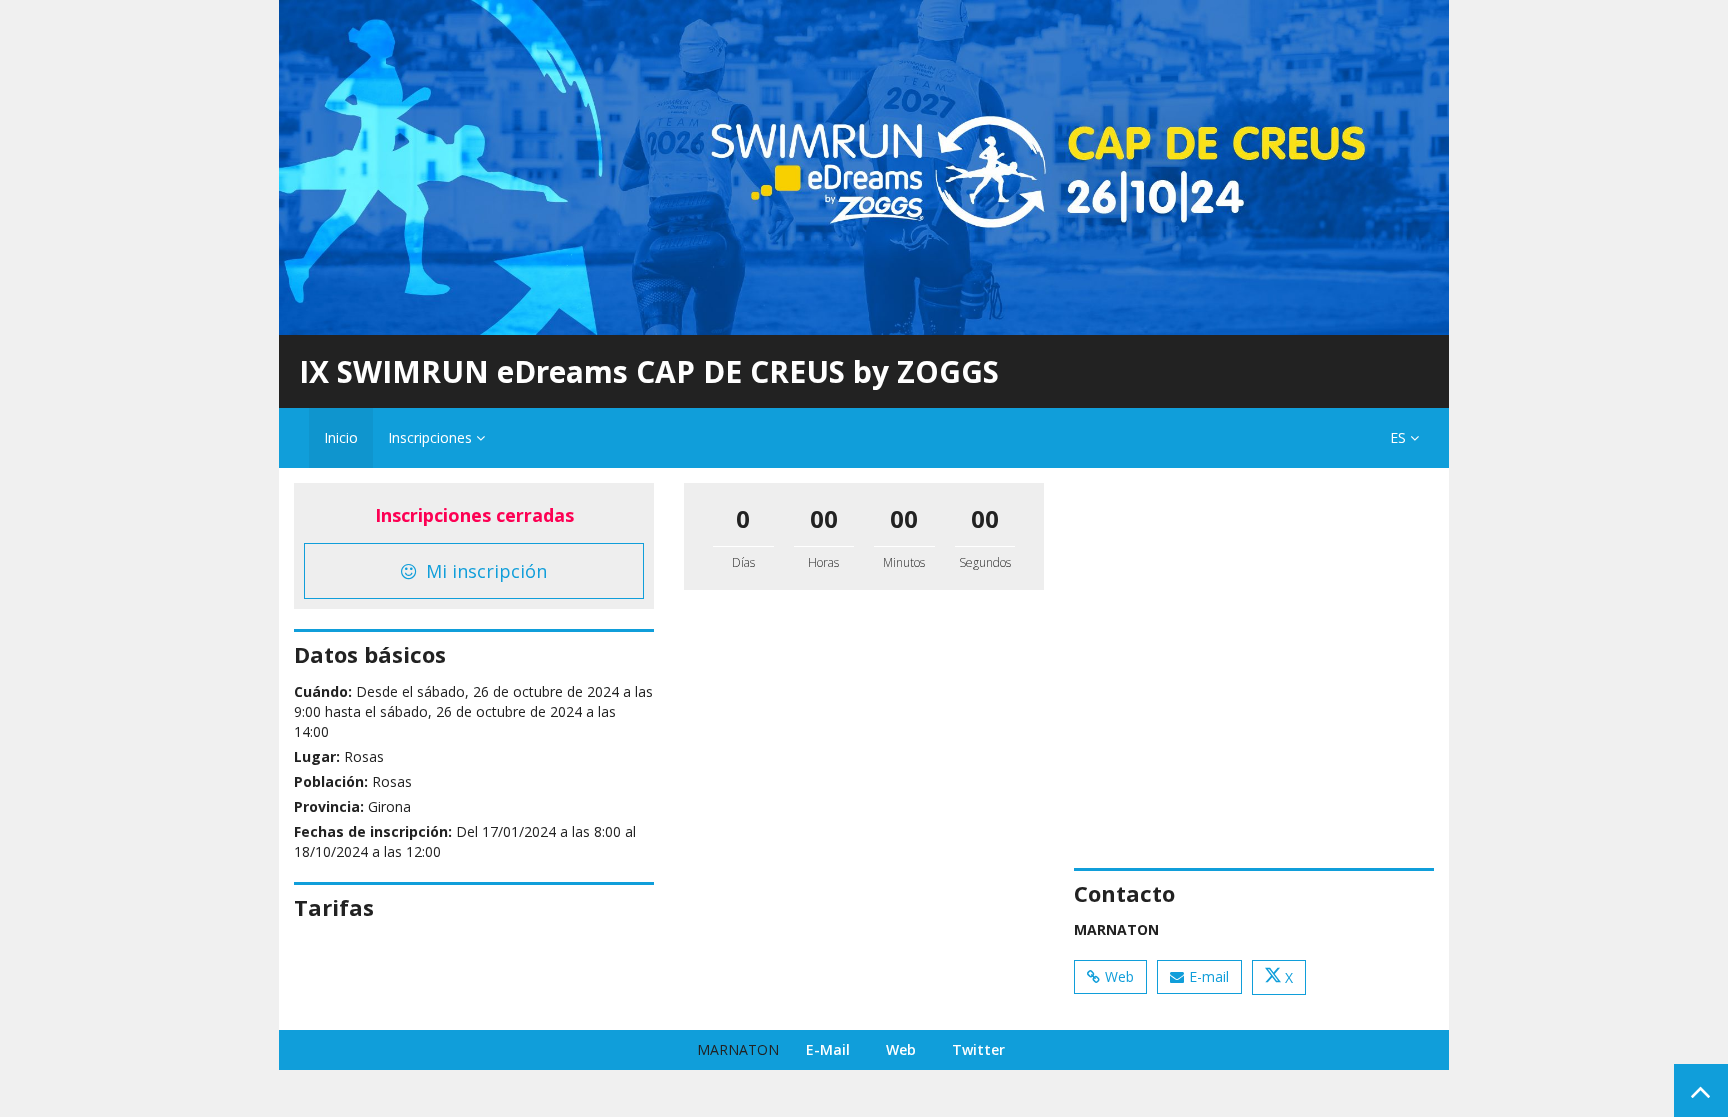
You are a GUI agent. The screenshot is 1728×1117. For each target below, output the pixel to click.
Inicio (341, 437)
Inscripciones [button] (432, 437)
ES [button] (1400, 437)
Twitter (978, 1049)
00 (824, 518)
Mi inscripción (484, 571)
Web (1119, 976)
